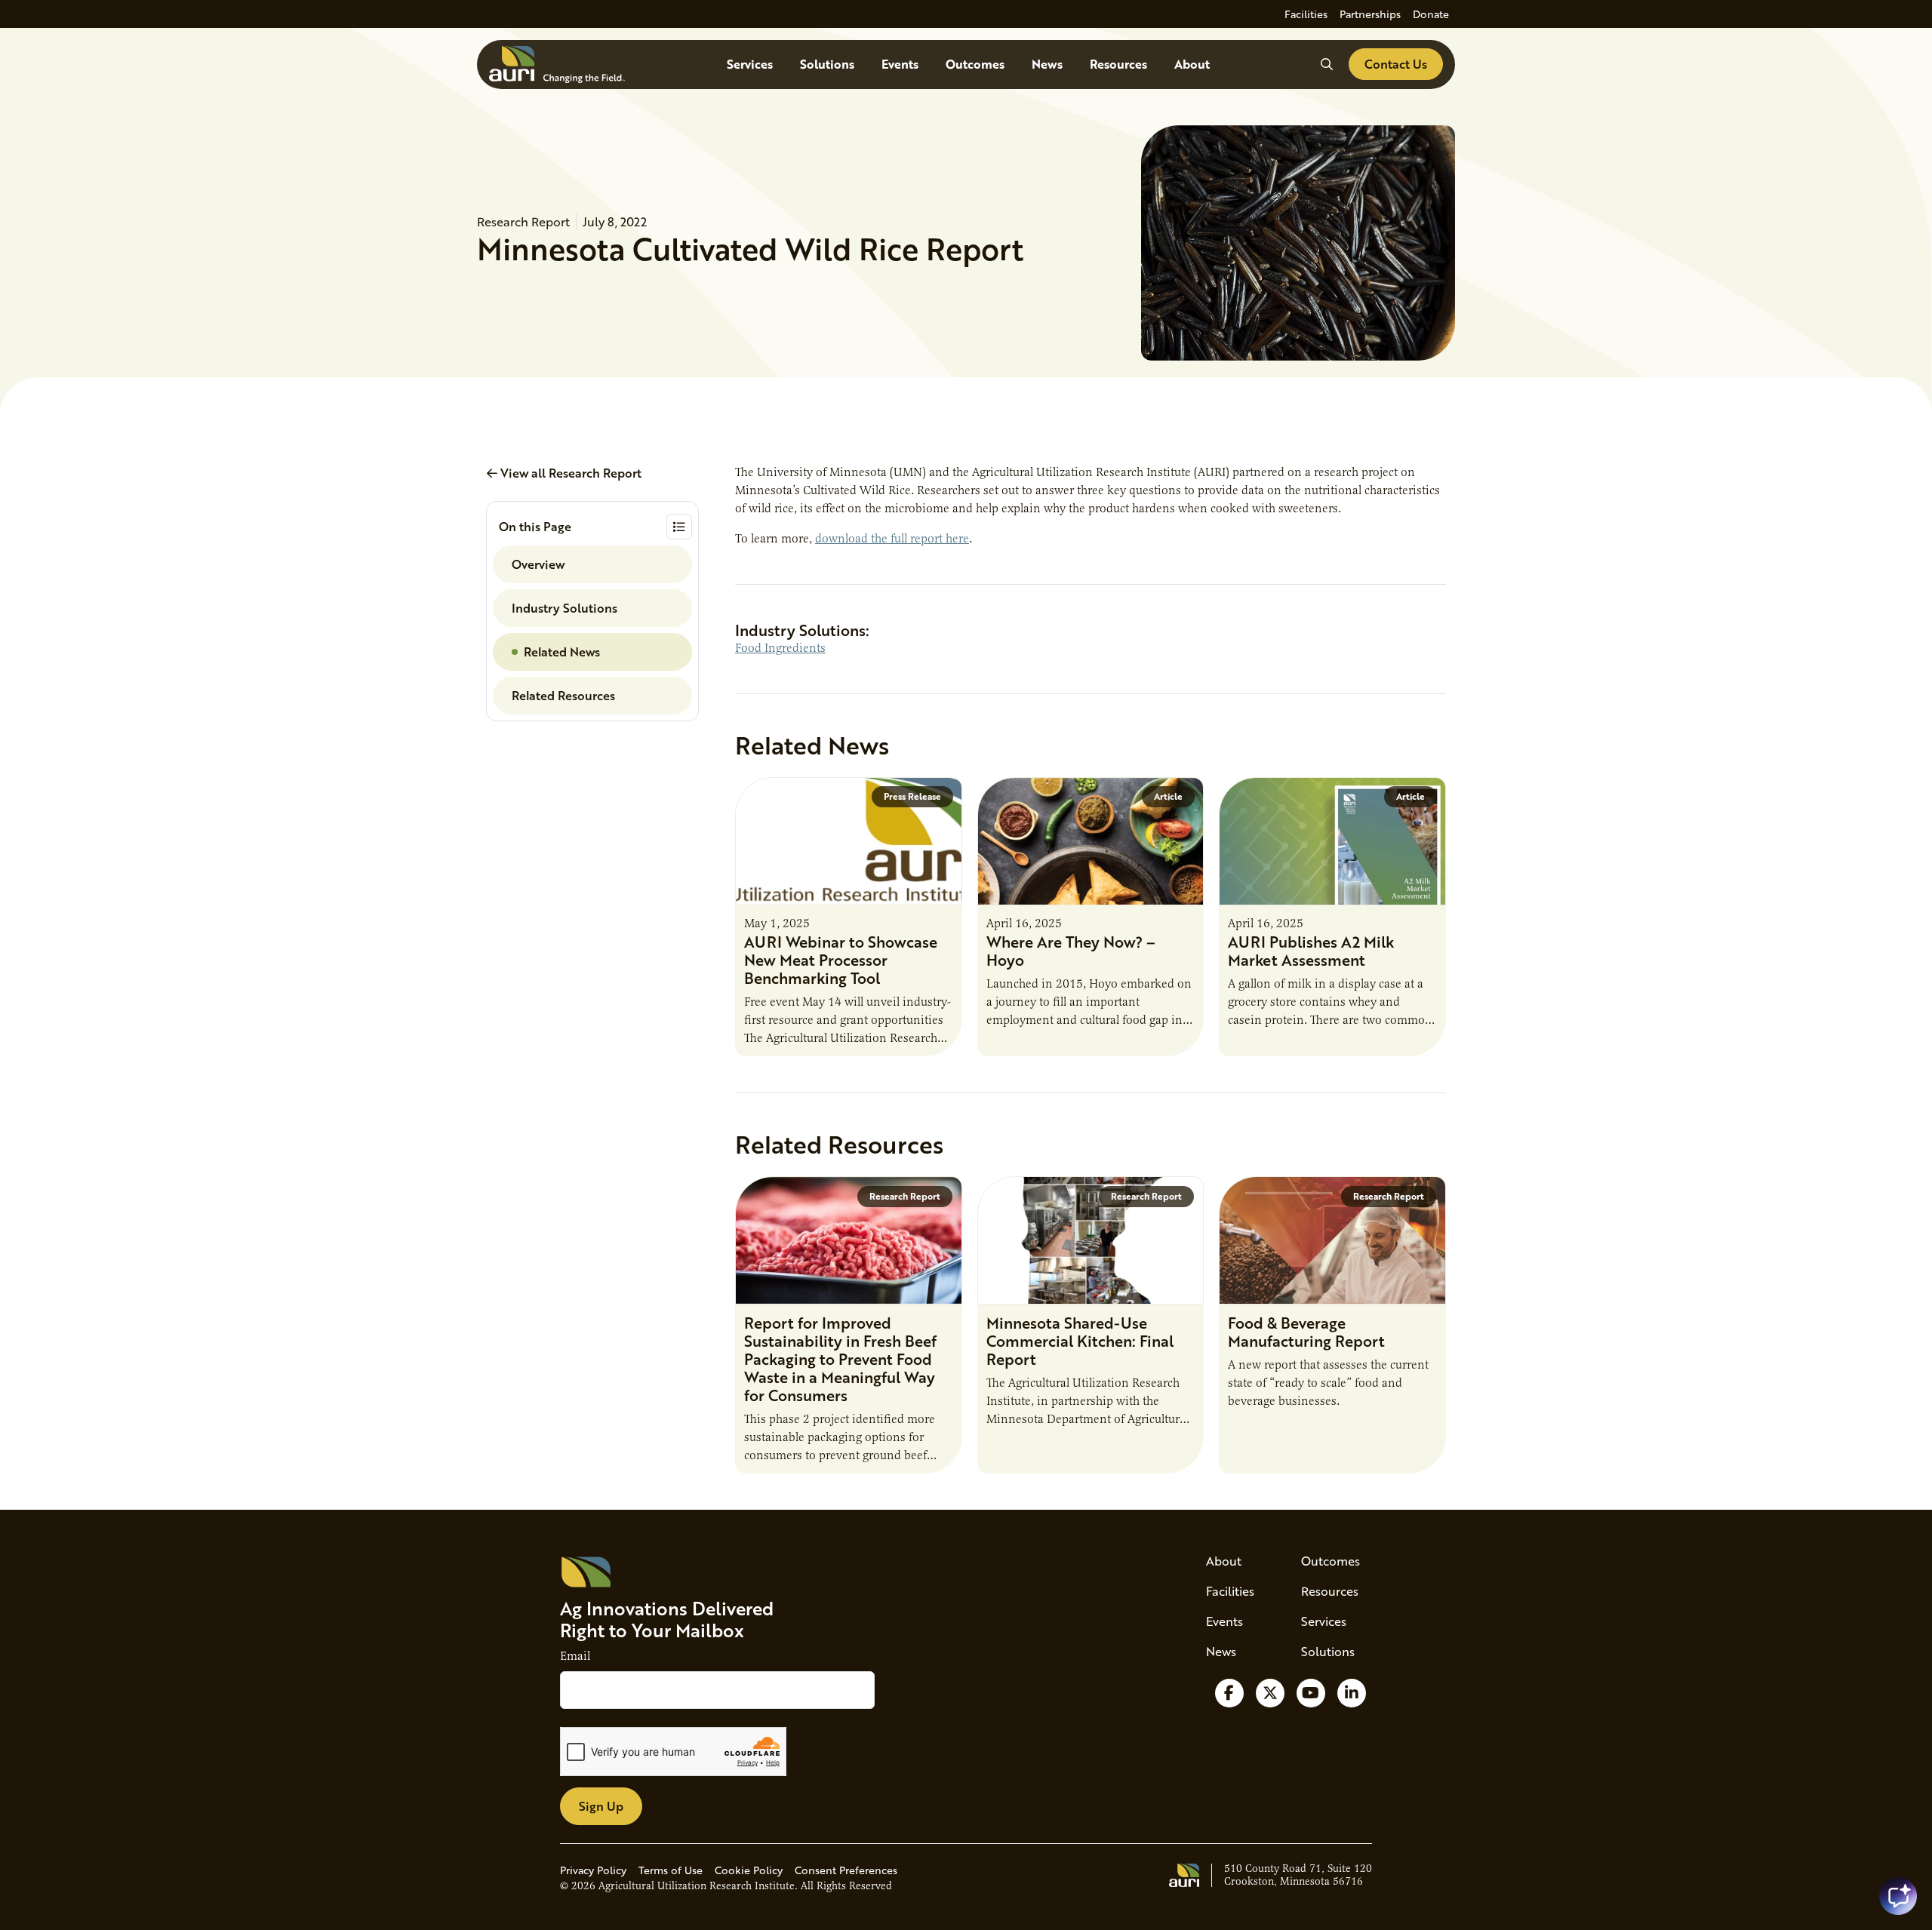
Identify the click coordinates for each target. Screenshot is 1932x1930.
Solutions (827, 64)
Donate (1431, 14)
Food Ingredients (780, 648)
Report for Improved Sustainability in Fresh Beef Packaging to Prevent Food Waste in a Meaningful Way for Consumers (840, 1359)
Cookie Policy (749, 1870)
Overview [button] (538, 564)
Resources (1118, 64)
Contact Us (1396, 64)
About (1192, 64)
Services (750, 64)
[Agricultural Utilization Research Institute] (557, 65)
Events (900, 64)
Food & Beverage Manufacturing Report (1306, 1332)
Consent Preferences (846, 1870)
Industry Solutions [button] (565, 608)
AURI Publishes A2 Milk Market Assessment (1311, 951)
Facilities (1306, 14)
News (1047, 64)
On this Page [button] (535, 526)
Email (575, 1656)
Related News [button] (562, 652)
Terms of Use (671, 1870)
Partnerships (1370, 14)
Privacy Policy (593, 1870)
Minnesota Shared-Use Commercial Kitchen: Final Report (1080, 1341)
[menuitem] (1306, 14)
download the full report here (892, 539)
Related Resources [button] (563, 695)
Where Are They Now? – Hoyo (1071, 951)
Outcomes (975, 64)
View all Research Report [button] (569, 473)
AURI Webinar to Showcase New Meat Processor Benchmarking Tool (841, 960)
